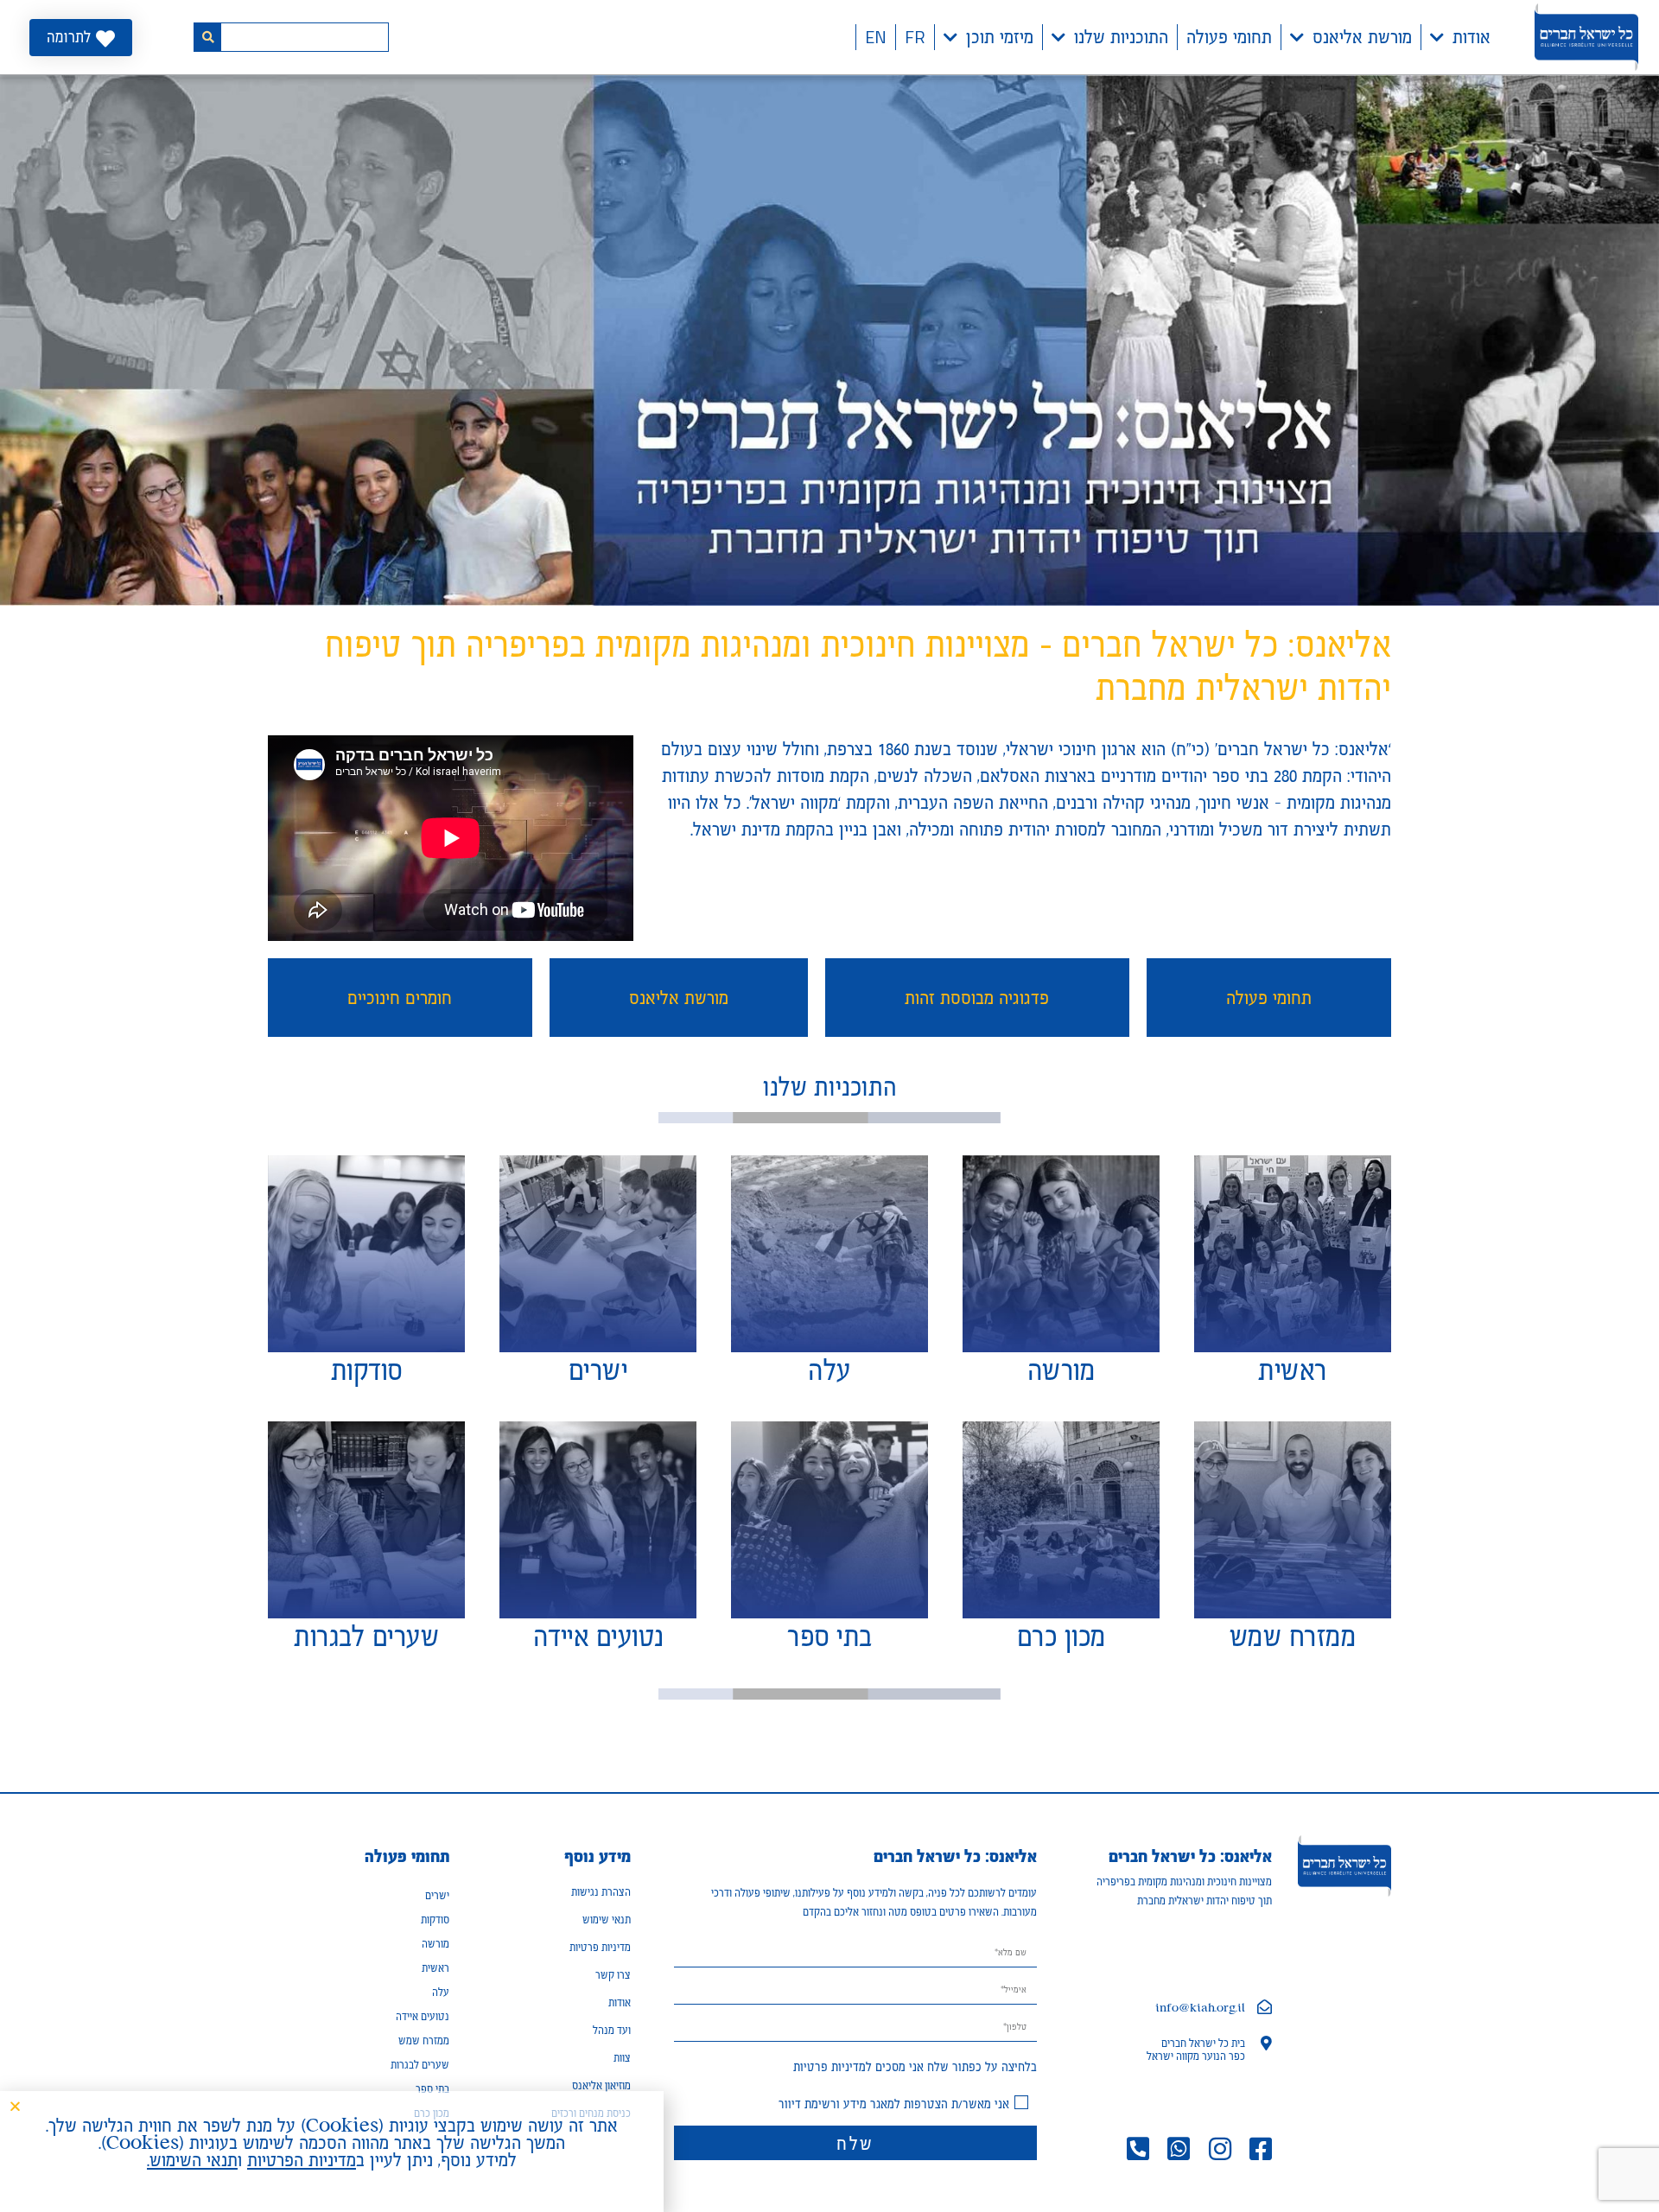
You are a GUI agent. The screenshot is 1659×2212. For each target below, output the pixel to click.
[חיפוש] (207, 37)
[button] (15, 2106)
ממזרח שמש (424, 2040)
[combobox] (305, 37)
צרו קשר (613, 1975)
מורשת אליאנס (1362, 37)
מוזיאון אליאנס (601, 2085)
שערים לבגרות (420, 2065)
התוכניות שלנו (1121, 37)
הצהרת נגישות (601, 1892)
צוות (622, 2058)
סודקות (435, 1920)
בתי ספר (432, 2089)
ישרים (437, 1895)
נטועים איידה (423, 2016)
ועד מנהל (612, 2030)
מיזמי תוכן (1000, 37)
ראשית (435, 1968)
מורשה (435, 1944)
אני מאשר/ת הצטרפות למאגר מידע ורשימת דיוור (894, 2104)
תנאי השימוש (194, 2160)
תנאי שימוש (607, 1920)
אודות (1471, 37)
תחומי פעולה (1229, 37)
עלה (441, 1992)
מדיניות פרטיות (829, 2066)
